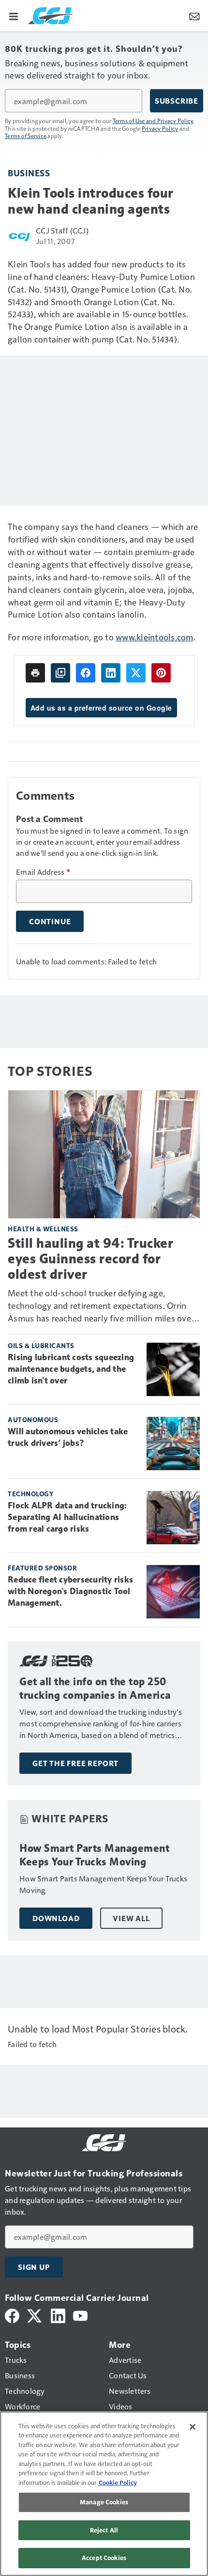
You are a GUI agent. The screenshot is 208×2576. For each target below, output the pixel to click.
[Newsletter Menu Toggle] (194, 16)
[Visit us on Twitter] (35, 2315)
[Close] (193, 2427)
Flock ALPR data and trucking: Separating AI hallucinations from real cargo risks (67, 1517)
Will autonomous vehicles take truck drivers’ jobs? (68, 1437)
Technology (30, 1494)
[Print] (35, 673)
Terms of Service (26, 136)
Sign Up (34, 2267)
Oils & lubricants (41, 1345)
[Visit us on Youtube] (80, 2315)
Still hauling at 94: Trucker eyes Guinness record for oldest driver (90, 1259)
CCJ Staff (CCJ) (62, 230)
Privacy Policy (160, 128)
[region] (104, 2494)
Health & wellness (43, 1229)
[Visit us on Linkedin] (58, 2315)
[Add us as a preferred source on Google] (60, 673)
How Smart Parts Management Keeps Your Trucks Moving (94, 1855)
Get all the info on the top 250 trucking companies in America (95, 1688)
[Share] (86, 673)
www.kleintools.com (155, 637)
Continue (50, 921)
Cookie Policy (118, 2483)
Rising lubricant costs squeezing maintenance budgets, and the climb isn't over (71, 1369)
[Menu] (14, 16)
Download (56, 1918)
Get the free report (75, 1763)
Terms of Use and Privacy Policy (153, 121)
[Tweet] (136, 673)
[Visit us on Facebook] (12, 2315)
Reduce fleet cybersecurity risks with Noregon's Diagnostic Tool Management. (70, 1591)
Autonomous (33, 1420)
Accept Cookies (104, 2558)
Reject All (104, 2530)
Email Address (43, 872)
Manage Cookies (104, 2502)
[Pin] (161, 673)
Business (29, 173)
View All (131, 1918)
